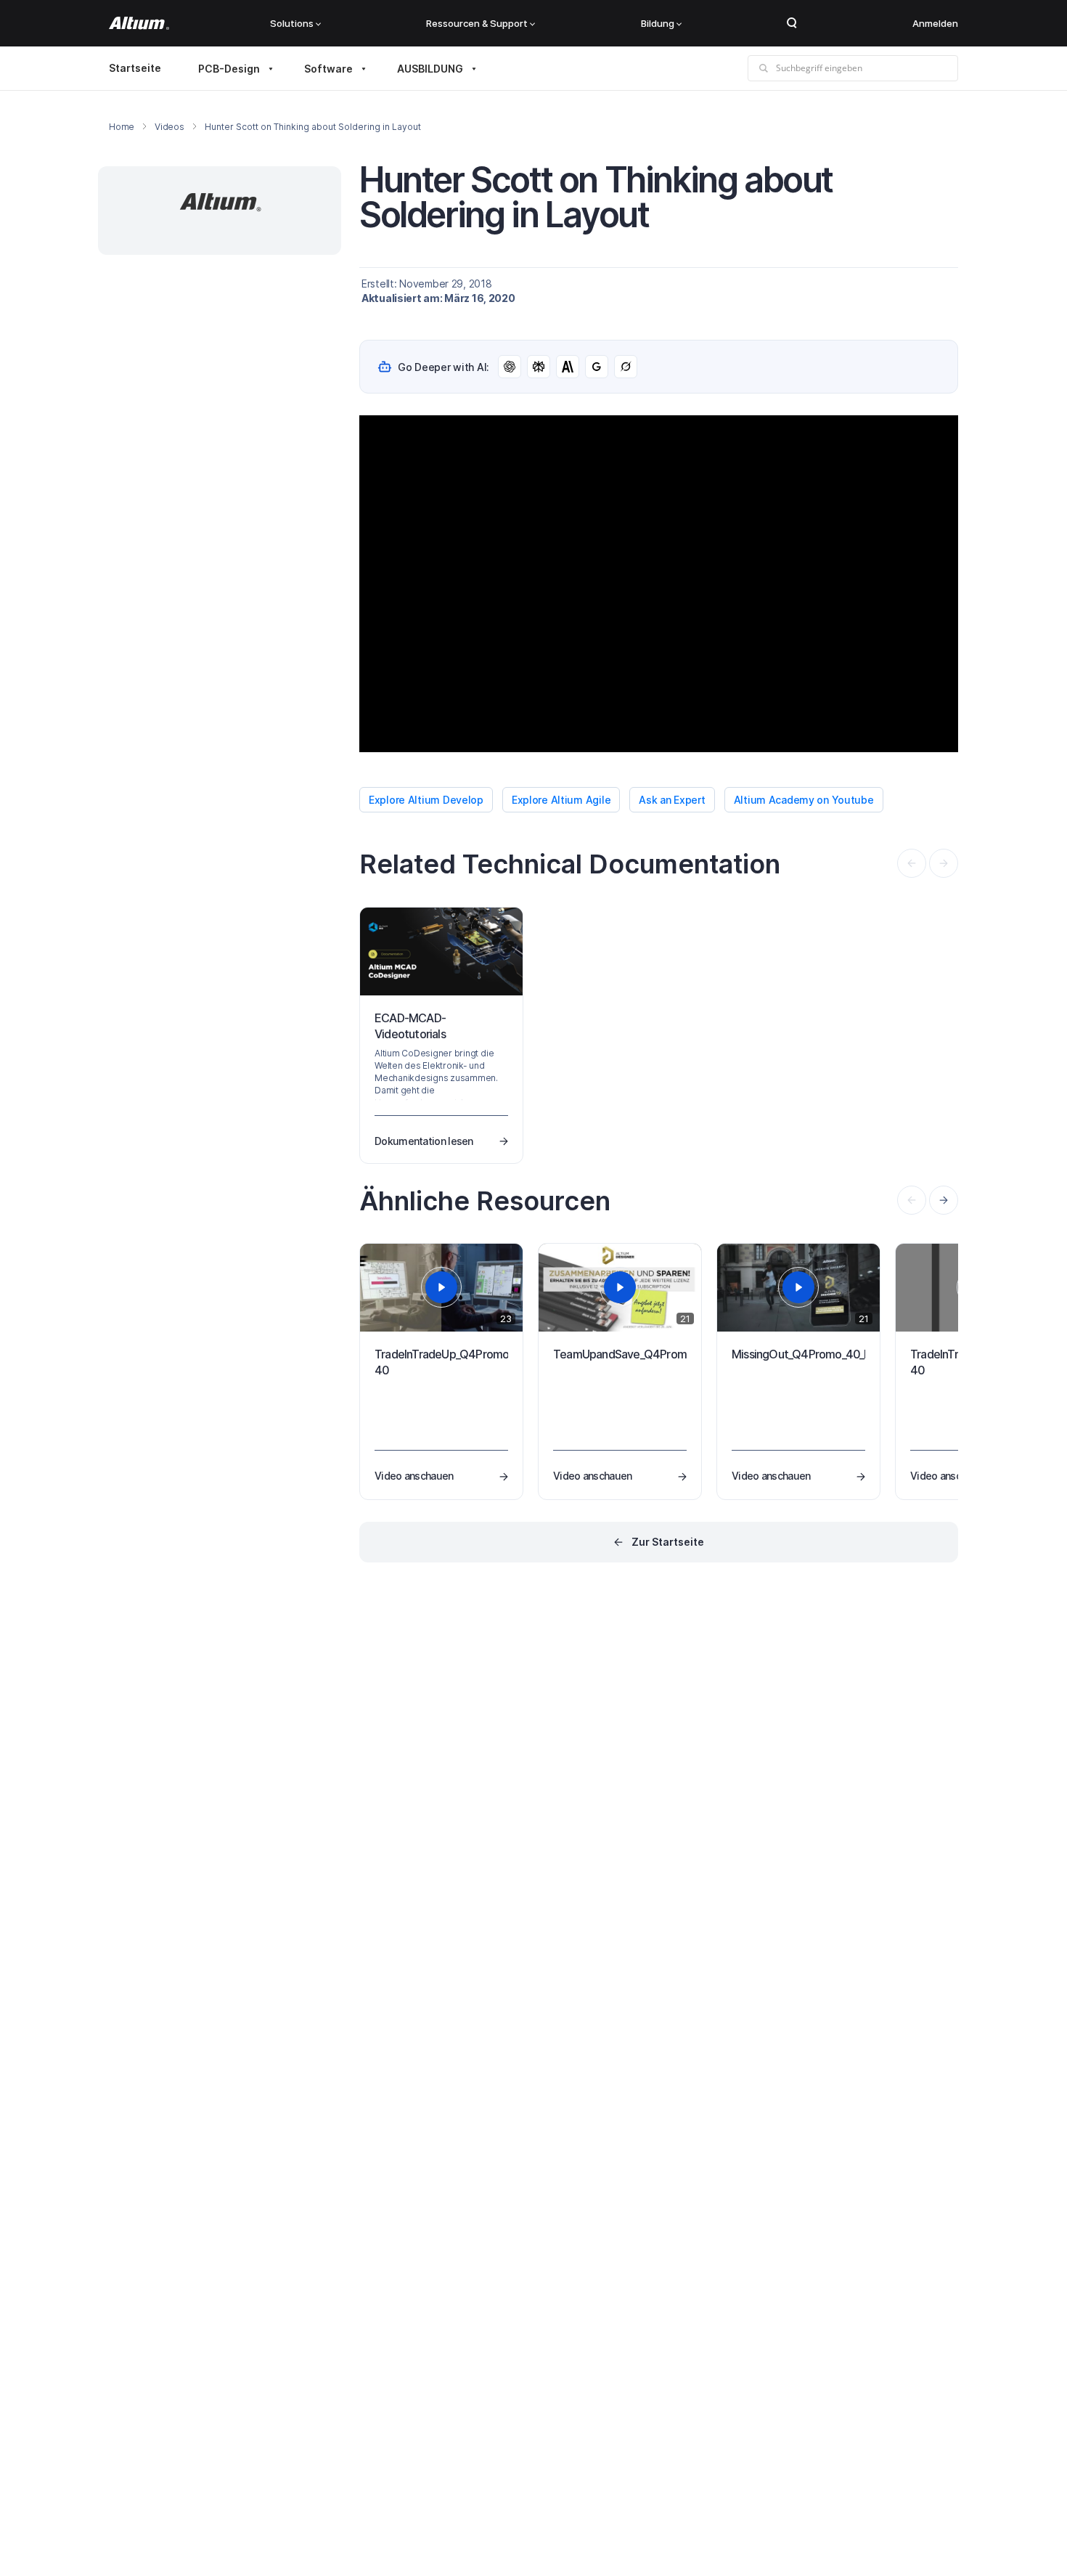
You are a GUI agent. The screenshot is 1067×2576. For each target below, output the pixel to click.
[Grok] (626, 367)
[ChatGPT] (510, 367)
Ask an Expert (672, 800)
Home (122, 127)
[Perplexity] (539, 367)
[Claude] (568, 367)
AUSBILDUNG (430, 69)
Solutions (292, 23)
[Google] (597, 367)
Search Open (792, 23)
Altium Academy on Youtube (804, 800)
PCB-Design (229, 69)
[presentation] (944, 1200)
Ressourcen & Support (477, 23)
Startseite (135, 68)
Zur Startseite (668, 1542)
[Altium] (139, 23)
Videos (169, 127)
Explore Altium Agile (561, 800)
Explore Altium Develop (426, 800)
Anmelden (935, 23)
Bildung (658, 23)
